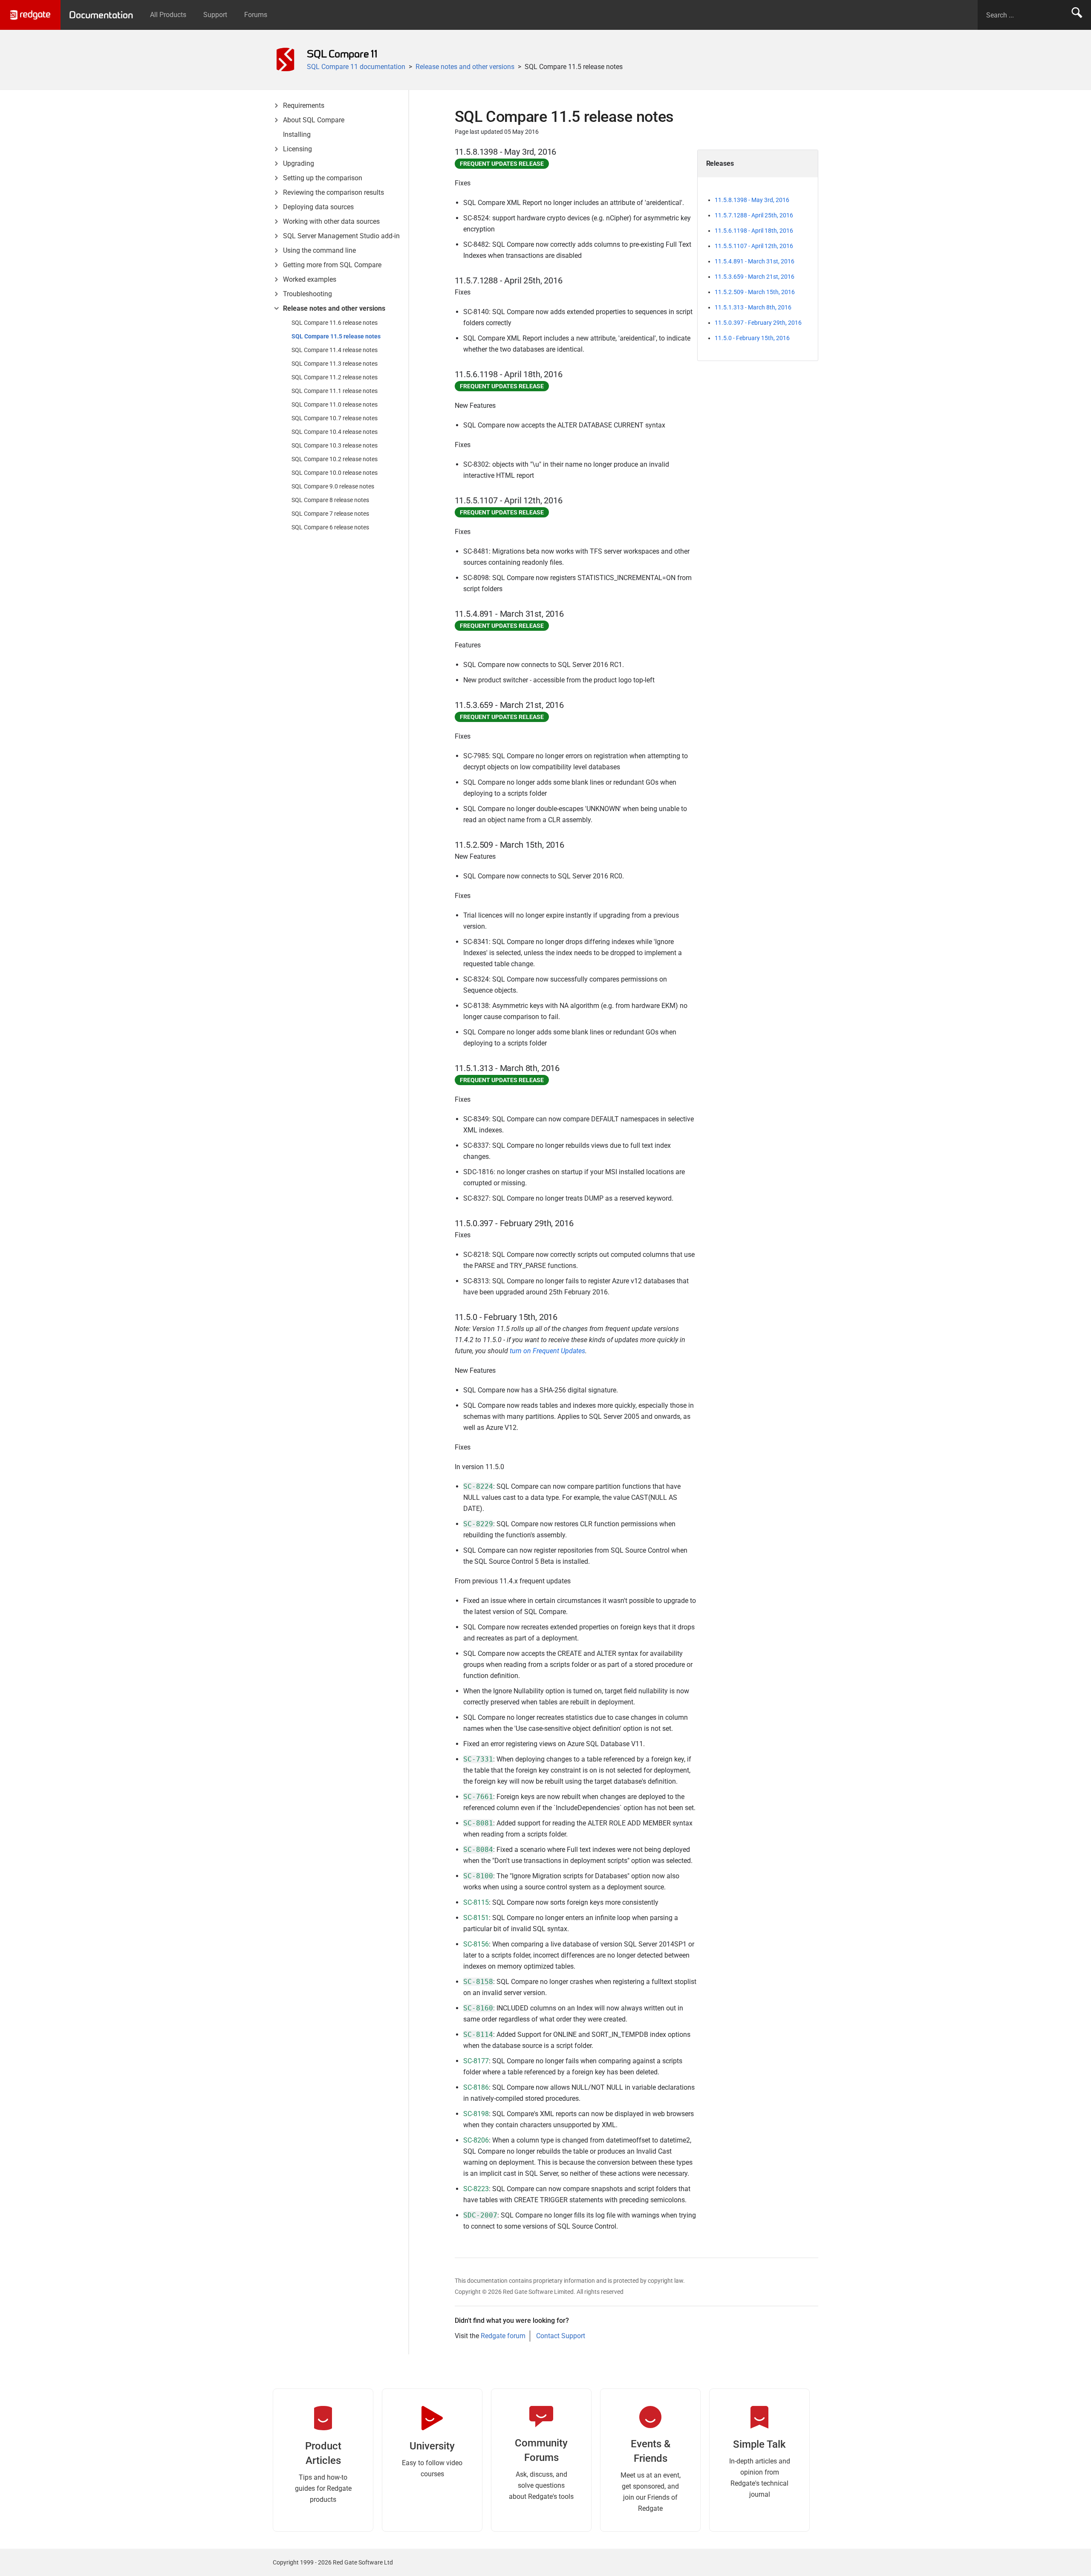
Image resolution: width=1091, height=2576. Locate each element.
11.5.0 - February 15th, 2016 (752, 338)
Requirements (304, 105)
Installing (297, 134)
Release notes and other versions (465, 67)
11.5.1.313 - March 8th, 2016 (753, 307)
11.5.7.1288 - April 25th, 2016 (754, 215)
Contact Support (561, 2336)
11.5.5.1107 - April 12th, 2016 (754, 246)
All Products (168, 15)
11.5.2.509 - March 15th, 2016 (755, 292)
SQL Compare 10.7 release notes (335, 418)
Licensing (297, 149)
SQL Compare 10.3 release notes (335, 445)
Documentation (101, 15)
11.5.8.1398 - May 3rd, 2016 (752, 200)
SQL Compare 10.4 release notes (335, 432)
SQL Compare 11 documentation (356, 67)
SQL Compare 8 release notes (330, 500)
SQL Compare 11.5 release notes (336, 336)
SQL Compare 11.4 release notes (335, 350)
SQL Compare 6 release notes (330, 527)
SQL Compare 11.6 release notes (335, 323)
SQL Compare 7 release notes (330, 514)
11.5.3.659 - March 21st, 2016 (755, 277)
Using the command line (319, 250)
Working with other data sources (331, 221)
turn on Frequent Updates (547, 1351)
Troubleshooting (307, 294)
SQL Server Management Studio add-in (341, 236)
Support (215, 15)
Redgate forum (503, 2336)
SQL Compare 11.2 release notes (335, 377)
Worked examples (310, 279)
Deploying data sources (318, 207)
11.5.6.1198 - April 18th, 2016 (754, 231)
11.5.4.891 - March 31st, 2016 (755, 261)
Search (1077, 15)
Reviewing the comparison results (333, 192)
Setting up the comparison (323, 178)
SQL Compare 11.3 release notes (335, 364)
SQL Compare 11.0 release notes (335, 404)
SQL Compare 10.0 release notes (335, 473)
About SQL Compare (314, 120)
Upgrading (299, 163)
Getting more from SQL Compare (332, 265)
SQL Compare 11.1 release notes (335, 391)
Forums (256, 15)
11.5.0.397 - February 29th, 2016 (758, 323)
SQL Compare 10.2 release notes (335, 459)
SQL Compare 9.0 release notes (333, 486)
